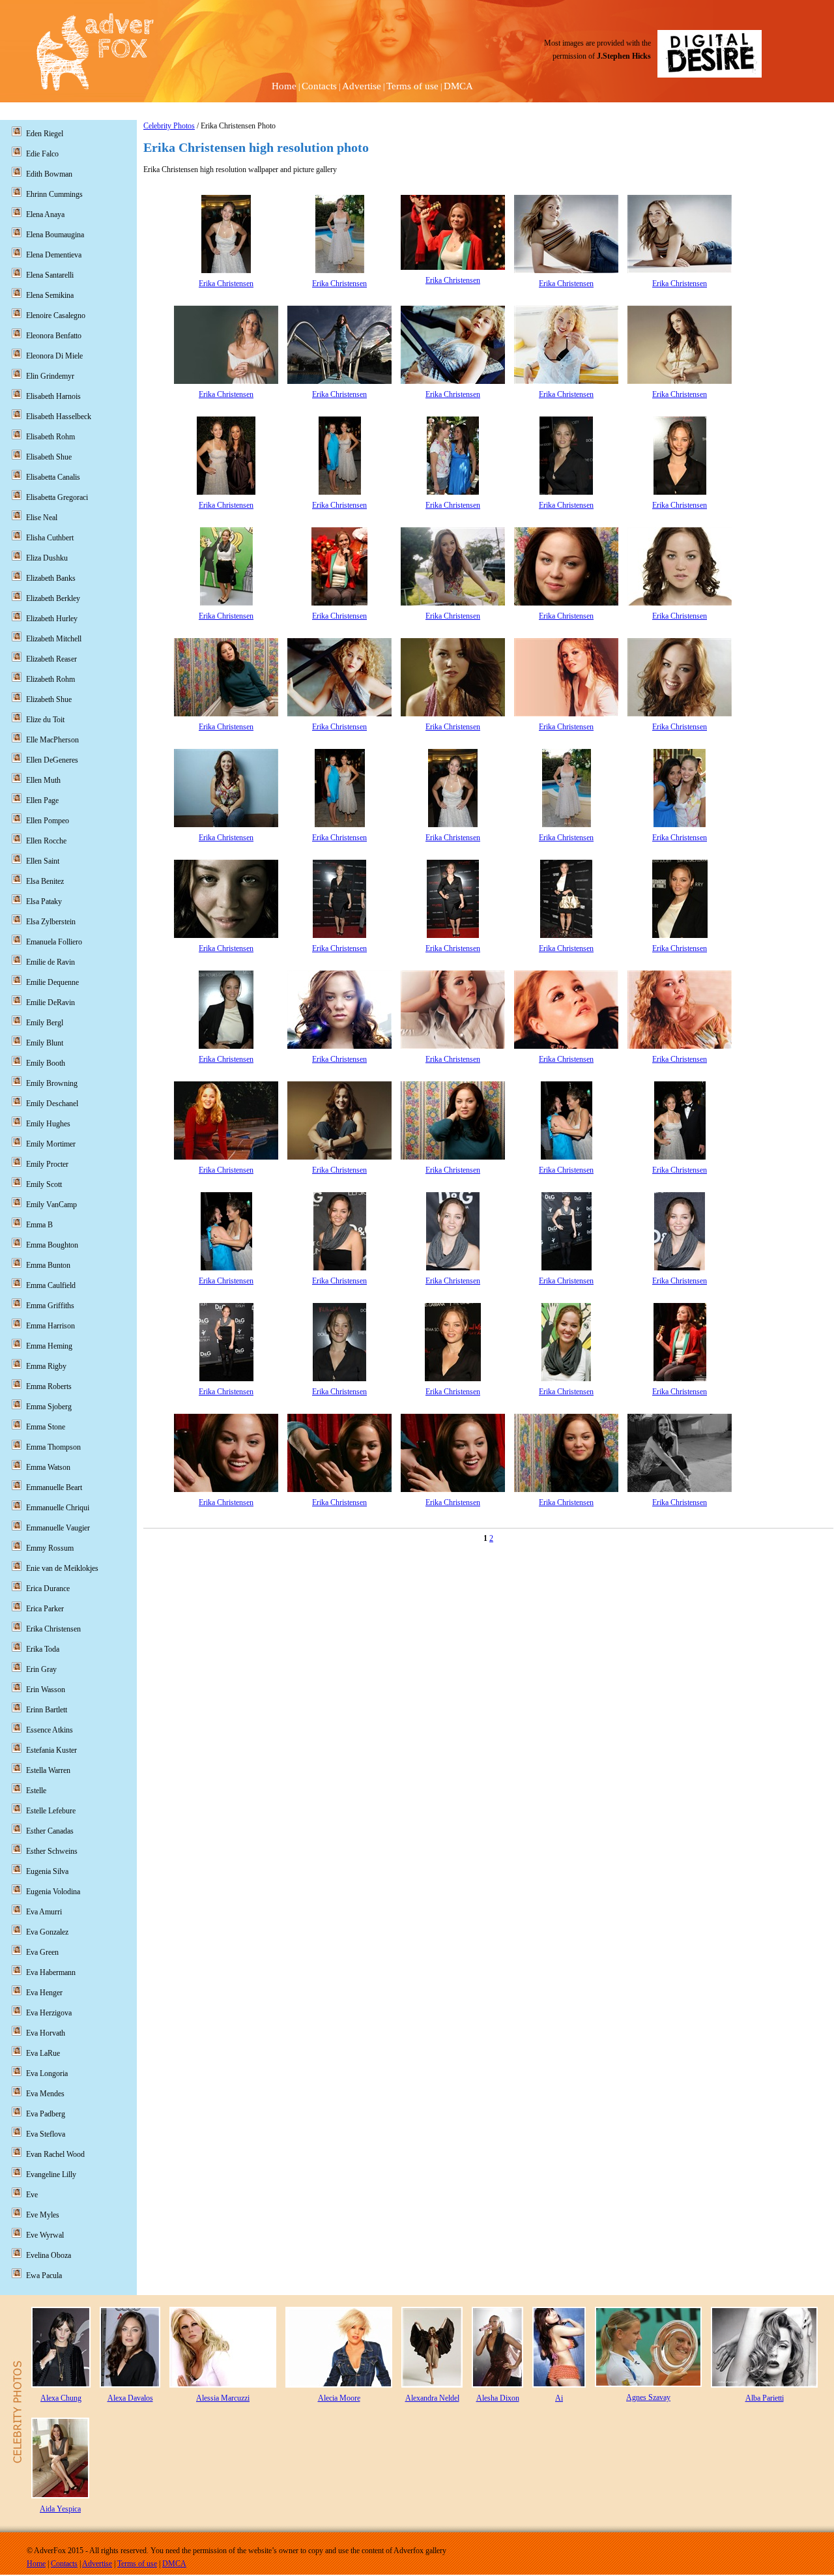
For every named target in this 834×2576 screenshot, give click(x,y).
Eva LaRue (43, 2053)
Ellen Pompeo (48, 821)
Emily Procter (47, 1164)
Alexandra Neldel (432, 2398)
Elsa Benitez (45, 881)
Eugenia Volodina (53, 1892)
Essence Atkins (50, 1730)
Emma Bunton (48, 1265)
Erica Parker (45, 1609)
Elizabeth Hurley (52, 619)
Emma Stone (46, 1427)
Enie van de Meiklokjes (62, 1568)
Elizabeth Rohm (50, 679)
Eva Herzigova (49, 2013)
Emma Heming (49, 1346)
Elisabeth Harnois (53, 396)
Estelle (36, 1791)
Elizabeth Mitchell (54, 639)
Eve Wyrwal (45, 2235)
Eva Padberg (46, 2114)
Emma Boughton (52, 1245)
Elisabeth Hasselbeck (59, 417)
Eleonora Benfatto (54, 336)
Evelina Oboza (49, 2255)
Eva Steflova (46, 2134)
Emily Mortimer (51, 1144)
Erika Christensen (226, 284)
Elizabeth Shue (49, 699)
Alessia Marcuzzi (223, 2398)
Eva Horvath (46, 2033)
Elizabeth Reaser (51, 659)
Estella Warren (48, 1770)
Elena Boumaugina (55, 235)
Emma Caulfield (51, 1285)
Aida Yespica (60, 2509)
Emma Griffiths (50, 1306)
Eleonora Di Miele (54, 356)
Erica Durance (48, 1588)
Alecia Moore (339, 2398)
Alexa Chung (61, 2398)
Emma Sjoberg (49, 1407)
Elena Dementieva (54, 255)
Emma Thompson (53, 1447)
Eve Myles (43, 2215)
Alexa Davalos (130, 2398)
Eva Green (42, 1952)
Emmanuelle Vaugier (58, 1528)
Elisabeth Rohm (50, 437)
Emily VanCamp (51, 1205)
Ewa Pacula (44, 2276)
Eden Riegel (45, 134)
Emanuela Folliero (54, 942)
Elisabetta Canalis (53, 477)
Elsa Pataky (44, 901)
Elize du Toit (45, 720)
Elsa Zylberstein (51, 922)
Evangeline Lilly (51, 2174)
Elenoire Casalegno (56, 315)
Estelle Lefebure (51, 1811)
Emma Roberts (49, 1386)
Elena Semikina (50, 295)
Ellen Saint (43, 861)
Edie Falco (42, 154)
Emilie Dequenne (52, 982)
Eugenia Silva (47, 1871)
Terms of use (412, 86)
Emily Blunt (45, 1043)
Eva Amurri (44, 1912)
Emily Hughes (48, 1124)
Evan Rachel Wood (55, 2154)
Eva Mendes (45, 2094)
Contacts (319, 86)
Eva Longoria (47, 2073)
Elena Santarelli (50, 275)
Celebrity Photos (169, 126)
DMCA (458, 86)
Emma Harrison (50, 1326)
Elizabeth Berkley (53, 598)
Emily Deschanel (52, 1104)
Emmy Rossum (50, 1548)
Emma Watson (48, 1467)
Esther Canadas (50, 1831)
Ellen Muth (43, 780)
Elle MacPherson (52, 740)
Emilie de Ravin (50, 962)
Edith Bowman (49, 174)
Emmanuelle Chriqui (58, 1508)
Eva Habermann (51, 1972)
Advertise (362, 86)
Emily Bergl (45, 1023)
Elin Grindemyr (50, 376)
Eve (32, 2195)
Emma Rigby (46, 1366)
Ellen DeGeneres (52, 760)
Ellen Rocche (46, 841)
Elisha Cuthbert (50, 538)
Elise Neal (42, 518)
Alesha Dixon (498, 2398)
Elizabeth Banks (51, 578)
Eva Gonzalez (47, 1932)
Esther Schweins (52, 1851)
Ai (559, 2398)
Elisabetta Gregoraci (57, 497)
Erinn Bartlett (47, 1710)
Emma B (39, 1225)
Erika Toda (43, 1649)
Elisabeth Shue (49, 457)
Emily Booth (46, 1063)
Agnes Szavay (648, 2397)
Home (284, 86)
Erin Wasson (46, 1690)
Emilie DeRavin (50, 1003)
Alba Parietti (765, 2398)
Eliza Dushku (47, 558)
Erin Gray (41, 1669)
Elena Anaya (45, 214)
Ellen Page (42, 800)
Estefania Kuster (51, 1750)
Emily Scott (44, 1184)
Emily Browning (52, 1083)
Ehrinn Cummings (54, 194)
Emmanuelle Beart (54, 1487)
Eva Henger (44, 1993)
